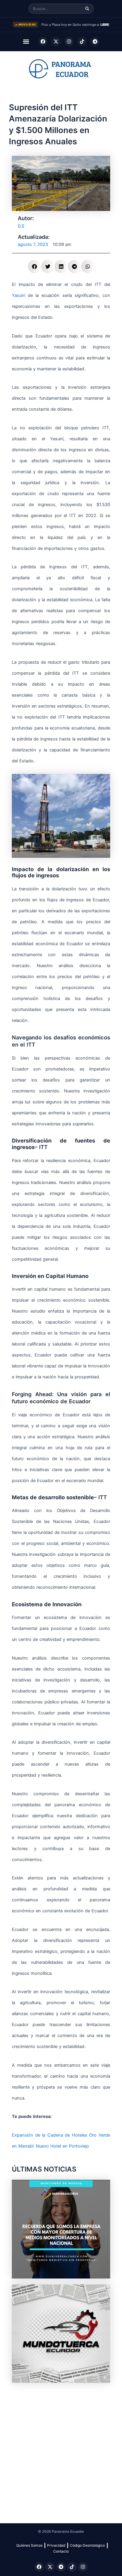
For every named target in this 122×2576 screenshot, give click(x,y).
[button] (26, 42)
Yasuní (19, 295)
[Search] (87, 9)
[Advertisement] (61, 2450)
